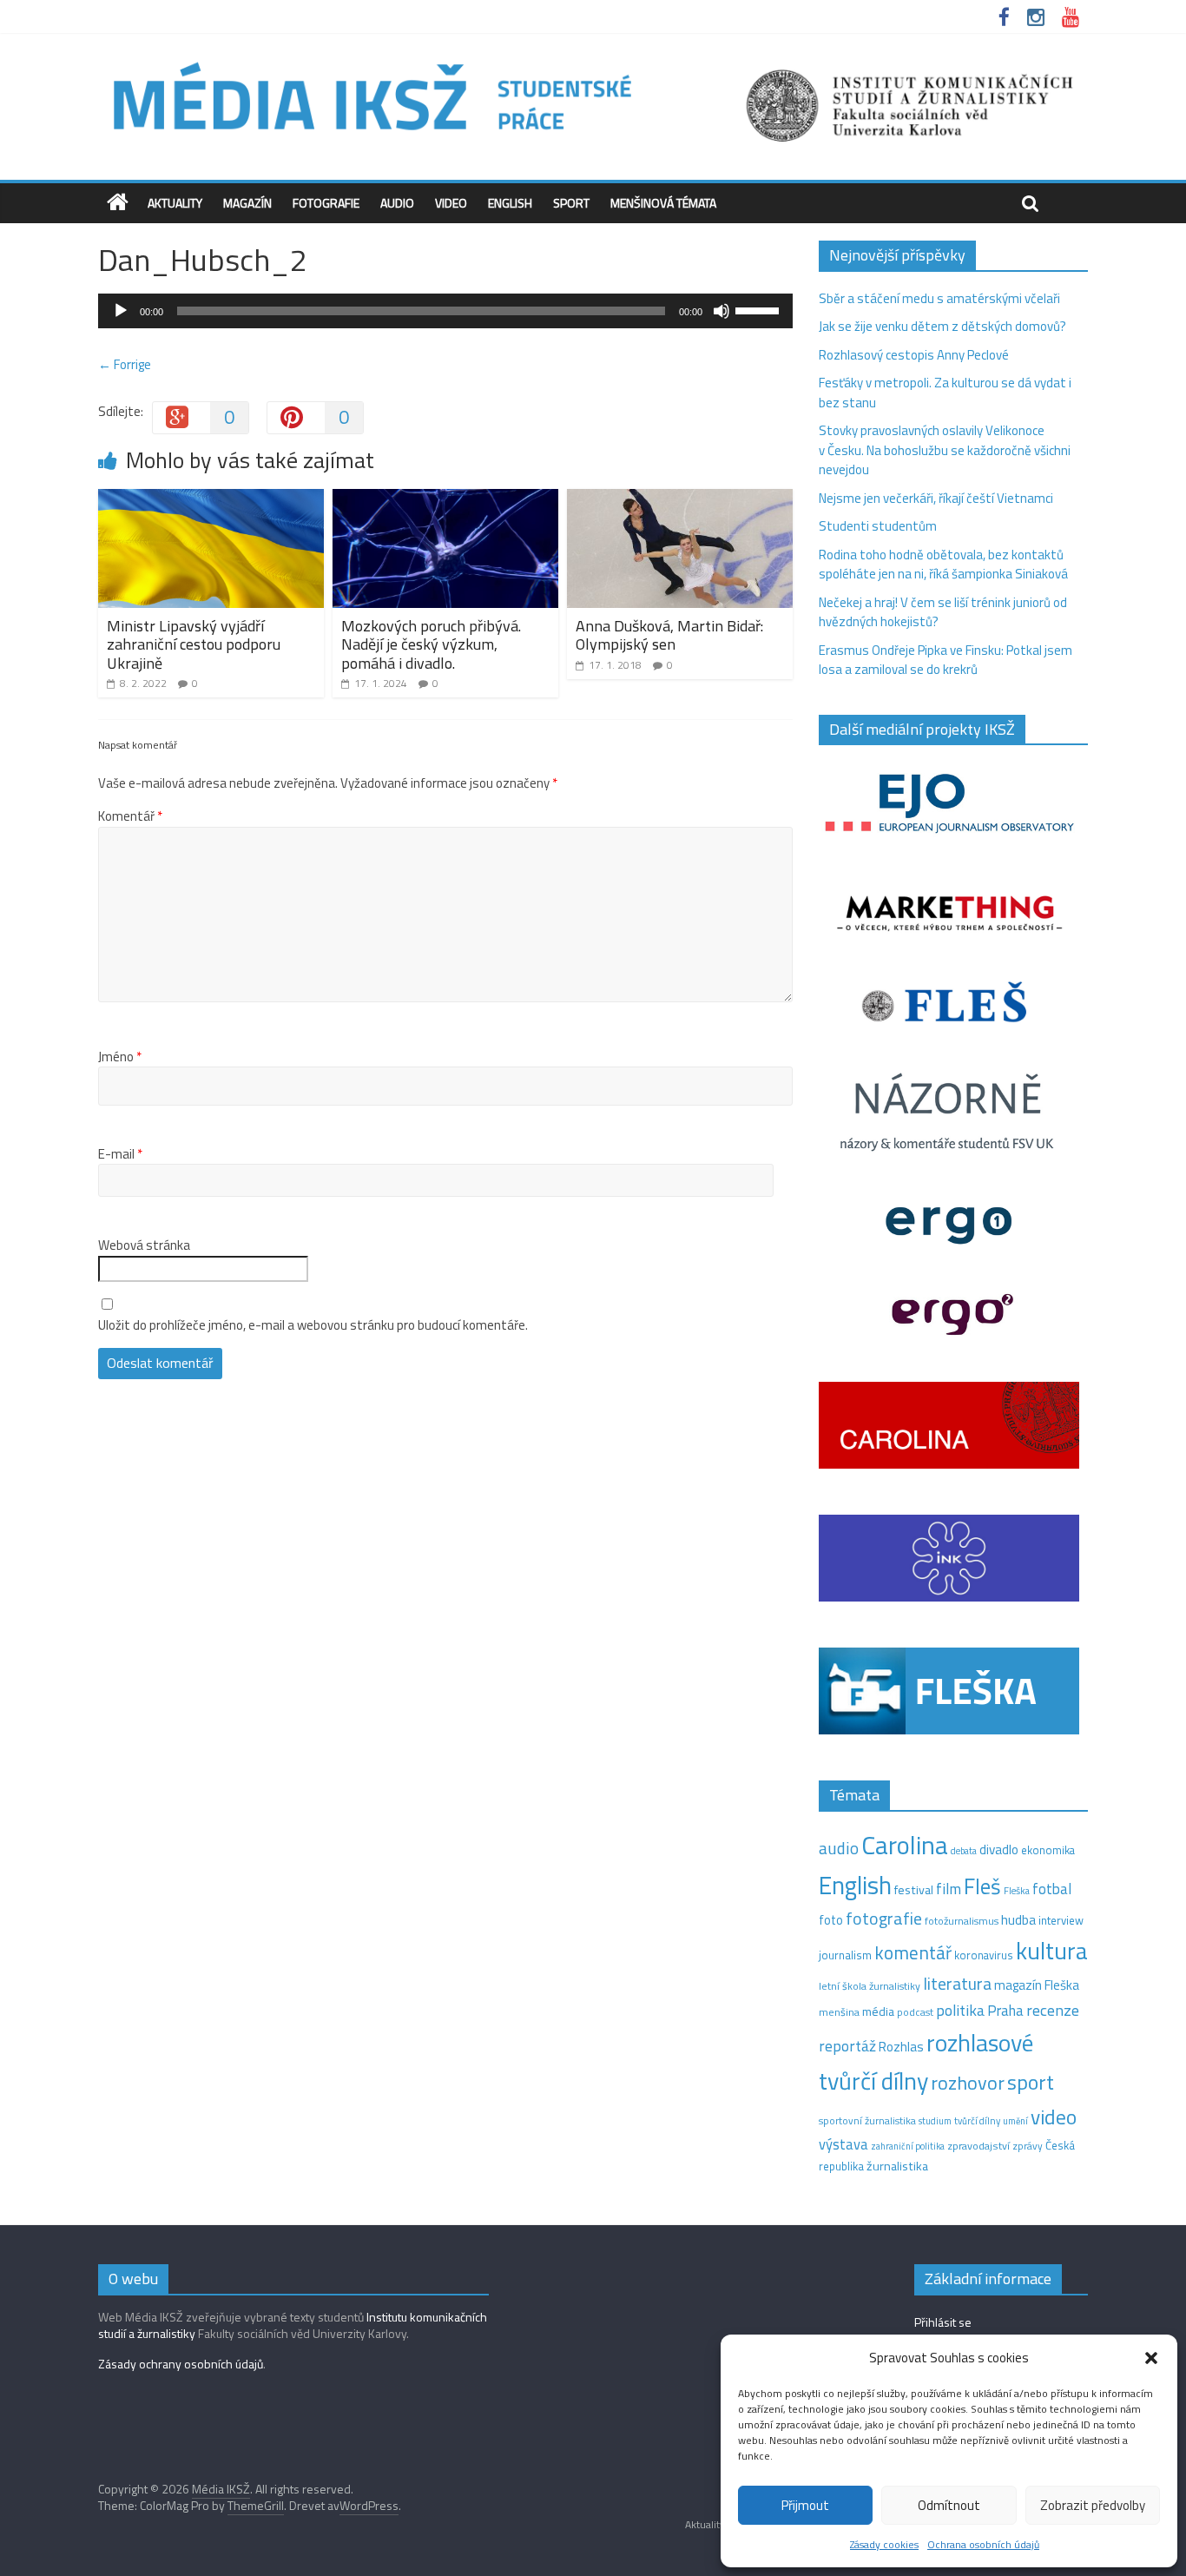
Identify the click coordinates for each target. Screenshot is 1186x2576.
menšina (839, 2012)
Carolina (905, 1845)
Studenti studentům (878, 526)
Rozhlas (901, 2047)
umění (1015, 2121)
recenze (1053, 2010)
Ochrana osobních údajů (983, 2544)
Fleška (1017, 1890)
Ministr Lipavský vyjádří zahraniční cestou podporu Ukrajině (194, 644)
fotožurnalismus (962, 1921)
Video (451, 203)
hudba (1018, 1919)
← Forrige (125, 364)
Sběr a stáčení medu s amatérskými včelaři (939, 298)
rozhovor (968, 2083)
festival (914, 1890)
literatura (957, 1984)
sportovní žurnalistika (867, 2121)
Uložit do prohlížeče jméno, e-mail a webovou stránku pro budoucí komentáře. (313, 1325)
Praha (1005, 2011)
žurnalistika (897, 2166)
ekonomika (1048, 1850)
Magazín (247, 203)
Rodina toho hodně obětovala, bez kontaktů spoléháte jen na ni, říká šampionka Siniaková (943, 565)
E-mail (120, 1154)
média (878, 2011)
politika (960, 2010)
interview (1061, 1920)
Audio (397, 203)
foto (831, 1920)
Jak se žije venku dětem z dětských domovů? (942, 326)
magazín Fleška (1037, 1985)
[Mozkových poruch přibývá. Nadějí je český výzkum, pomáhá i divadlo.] (445, 499)
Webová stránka (144, 1245)
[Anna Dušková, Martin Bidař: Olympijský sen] (680, 499)
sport (1031, 2082)
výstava (843, 2144)
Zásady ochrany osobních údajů (181, 2364)
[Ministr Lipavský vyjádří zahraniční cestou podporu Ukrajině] (211, 499)
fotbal (1052, 1889)
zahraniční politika (908, 2146)
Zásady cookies (884, 2544)
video (1054, 2117)
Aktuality (175, 203)
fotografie (884, 1918)
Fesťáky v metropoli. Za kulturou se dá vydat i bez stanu (945, 393)
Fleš (982, 1886)
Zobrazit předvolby (1093, 2505)
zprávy (1028, 2146)
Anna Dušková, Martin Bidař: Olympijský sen (669, 635)
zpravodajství (978, 2146)
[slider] (760, 309)
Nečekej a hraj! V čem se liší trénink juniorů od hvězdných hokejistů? (943, 612)
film (949, 1889)
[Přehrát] (121, 311)
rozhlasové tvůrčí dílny (926, 2062)
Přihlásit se (943, 2322)
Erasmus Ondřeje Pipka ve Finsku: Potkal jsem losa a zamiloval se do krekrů (946, 660)
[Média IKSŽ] (593, 60)
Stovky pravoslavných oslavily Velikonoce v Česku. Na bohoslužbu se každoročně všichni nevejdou (945, 450)
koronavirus (984, 1955)
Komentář (130, 816)
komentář (913, 1952)
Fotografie (326, 203)
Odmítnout (949, 2505)
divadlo (999, 1849)
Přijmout (805, 2505)
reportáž (847, 2046)
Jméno (120, 1057)
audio (839, 1848)
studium (935, 2121)
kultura (1052, 1951)
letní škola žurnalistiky (870, 1986)
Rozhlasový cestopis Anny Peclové (914, 355)
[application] (445, 311)
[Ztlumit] (721, 311)
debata (964, 1851)
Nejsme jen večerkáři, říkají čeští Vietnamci (936, 498)
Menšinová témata (663, 203)
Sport (571, 203)
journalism (845, 1955)
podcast (915, 2012)
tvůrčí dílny (977, 2120)
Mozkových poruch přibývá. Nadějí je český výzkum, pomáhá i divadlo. (431, 644)
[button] (1151, 2358)
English (510, 203)
